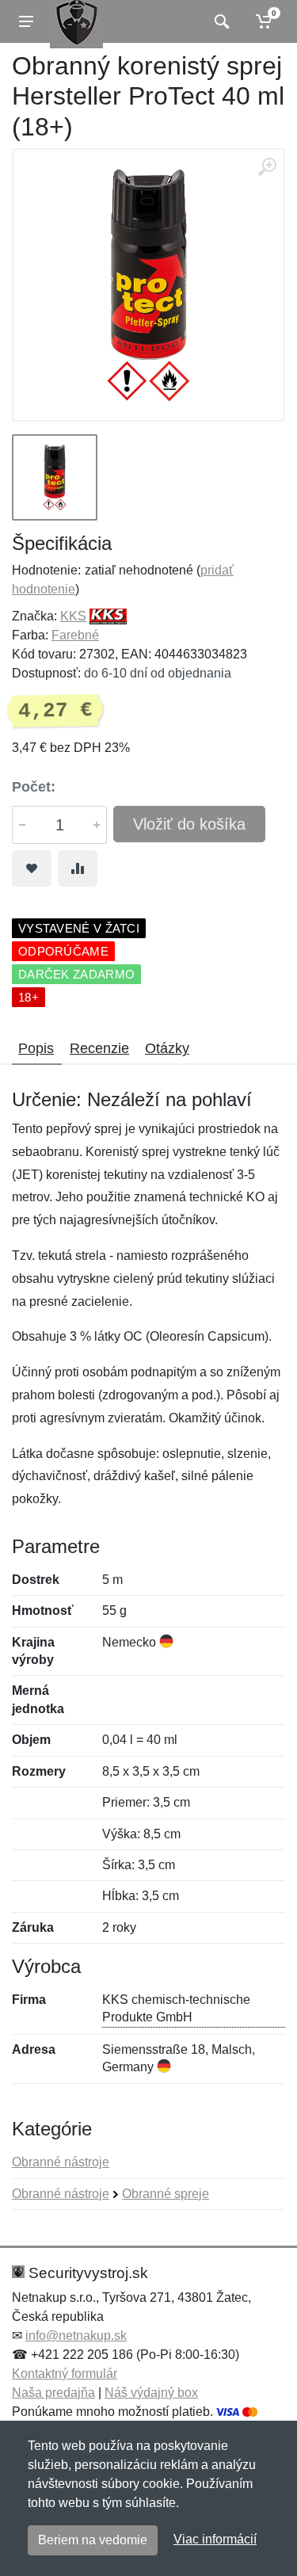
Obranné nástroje (61, 2162)
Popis (36, 1048)
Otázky (167, 1048)
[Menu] (26, 21)
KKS (73, 616)
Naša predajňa (53, 2393)
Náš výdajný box (151, 2393)
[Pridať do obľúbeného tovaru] (32, 868)
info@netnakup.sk (76, 2336)
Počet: (34, 787)
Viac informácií (215, 2539)
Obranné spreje (166, 2194)
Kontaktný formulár (65, 2374)
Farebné (75, 635)
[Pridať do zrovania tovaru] (78, 868)
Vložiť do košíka (189, 824)
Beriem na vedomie (93, 2540)
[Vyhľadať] (220, 21)
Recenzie (99, 1048)
